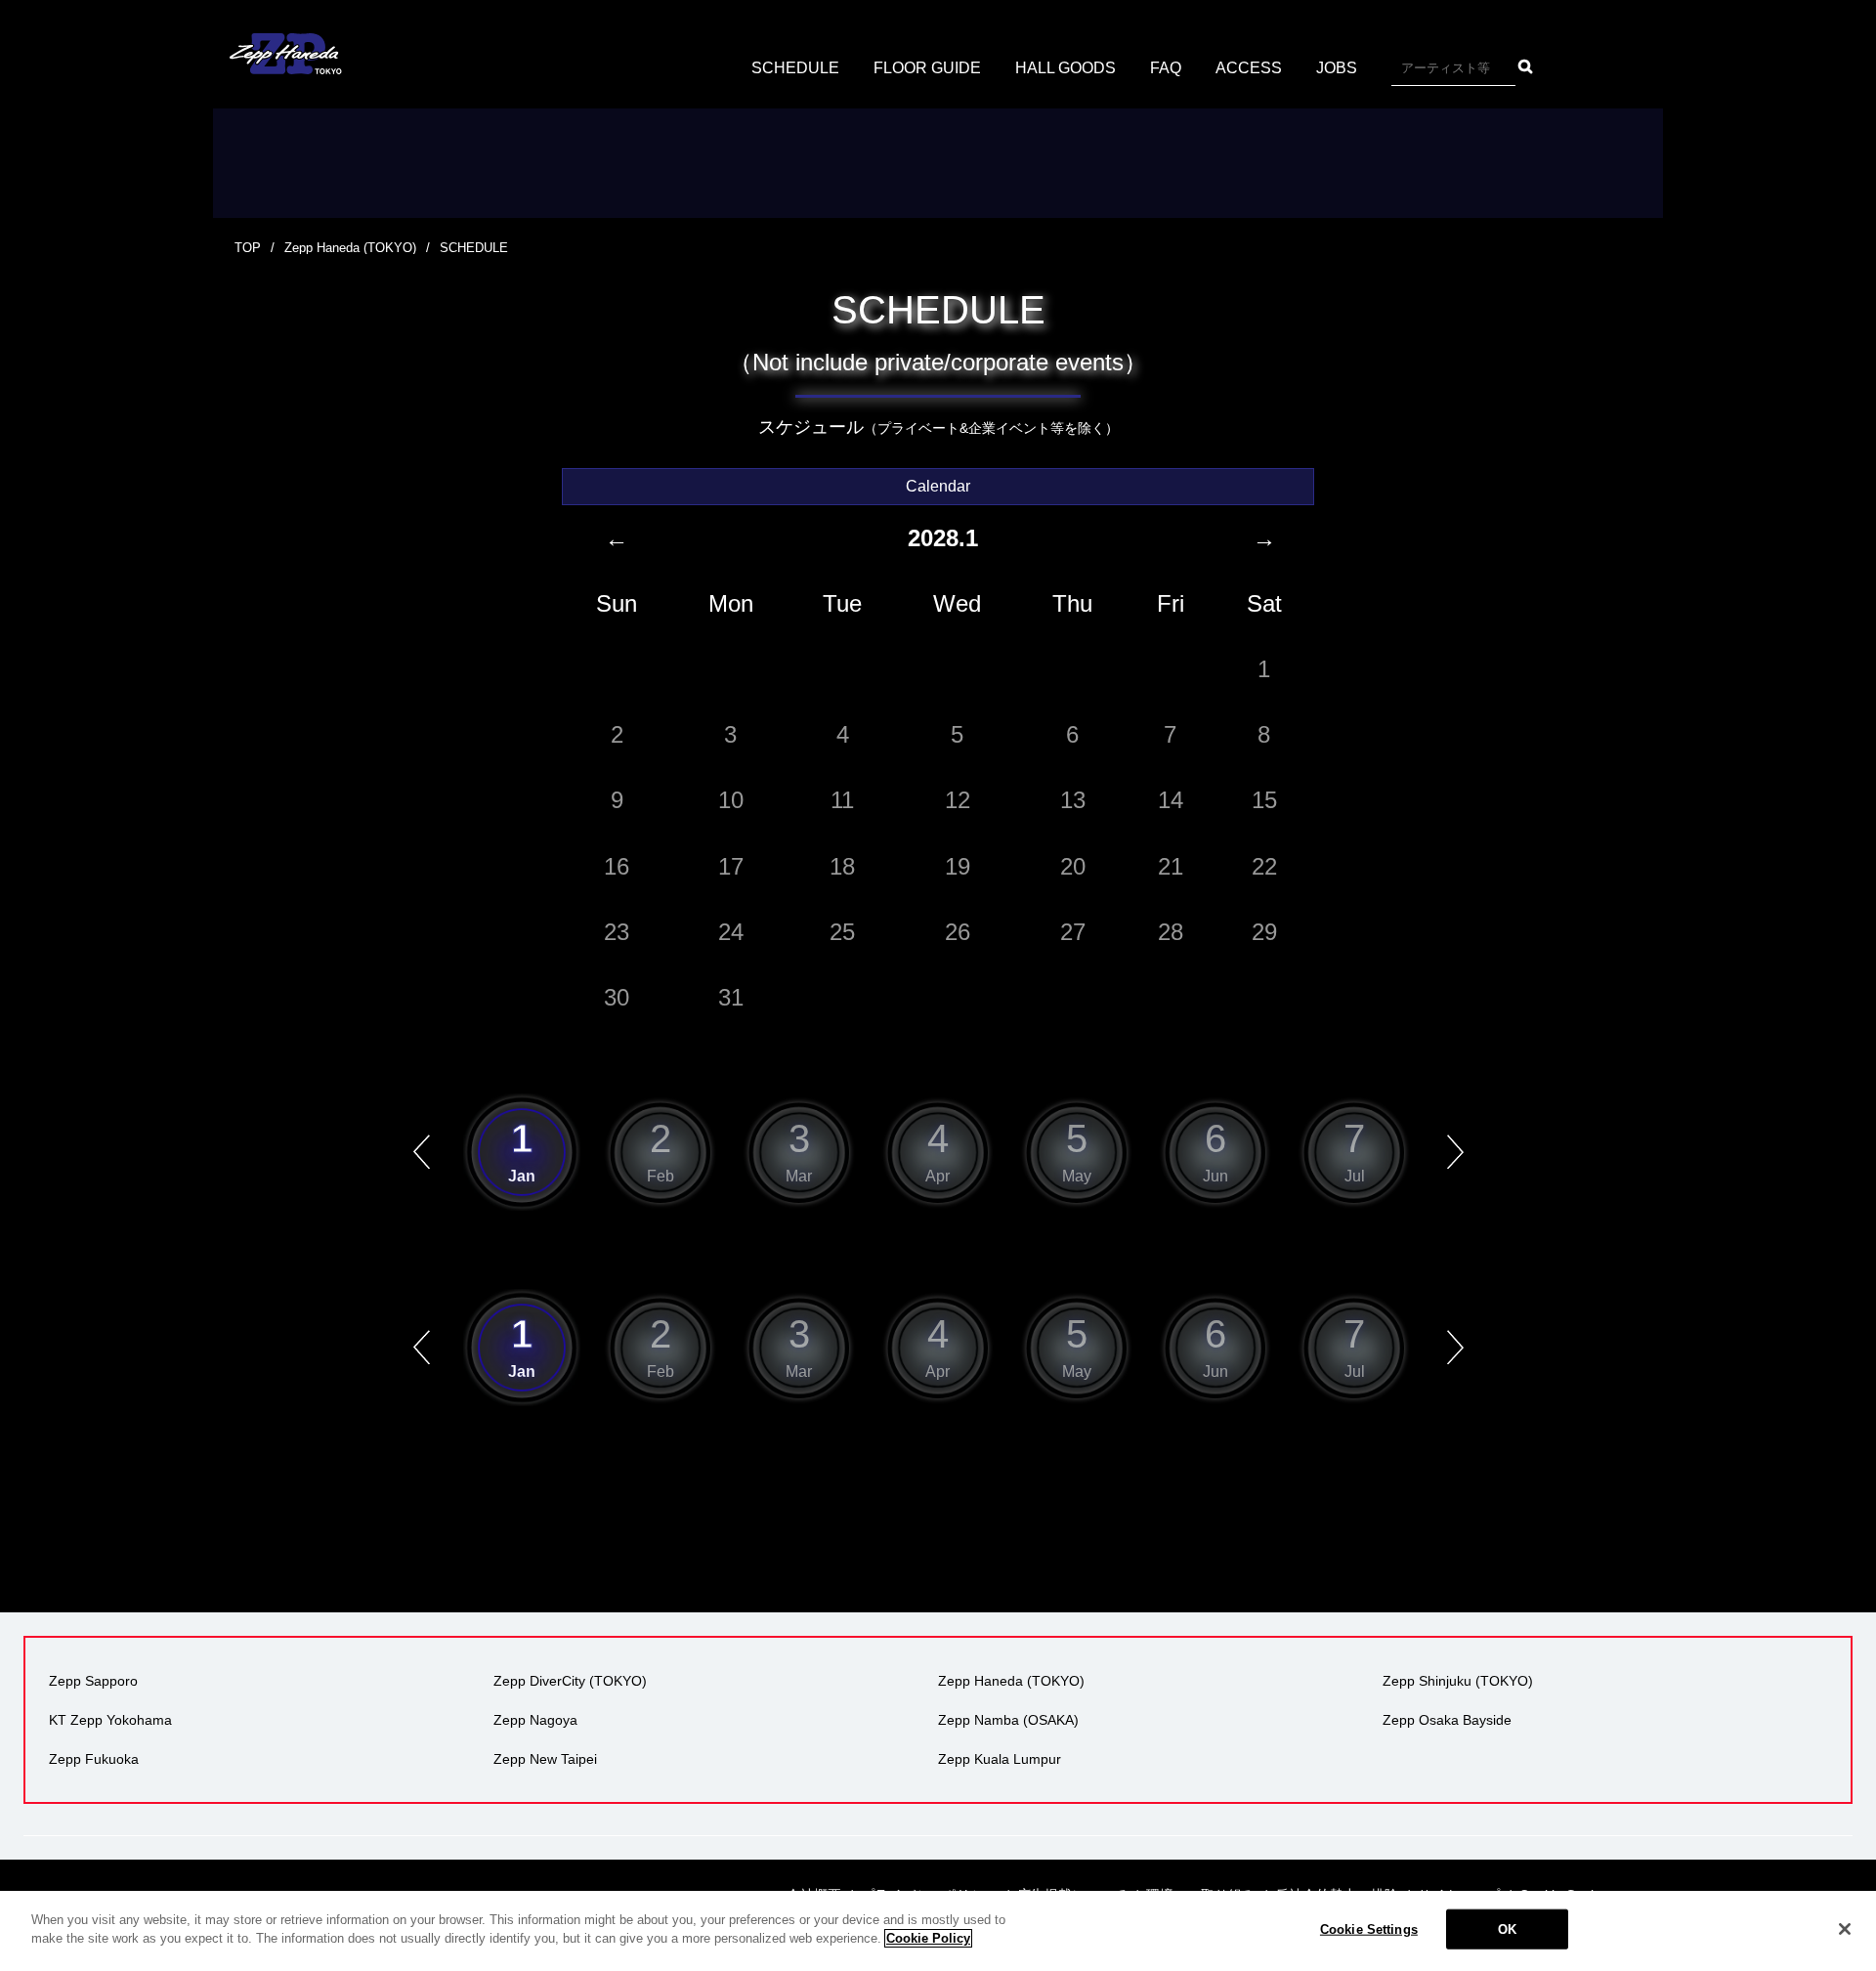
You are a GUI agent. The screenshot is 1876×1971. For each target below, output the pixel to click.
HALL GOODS (1066, 68)
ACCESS (1249, 68)
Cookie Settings (1369, 1929)
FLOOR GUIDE (927, 68)
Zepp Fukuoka (94, 1759)
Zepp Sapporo (93, 1681)
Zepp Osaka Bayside (1447, 1720)
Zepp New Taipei (545, 1759)
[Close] (1845, 1929)
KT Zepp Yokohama (110, 1720)
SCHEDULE (795, 68)
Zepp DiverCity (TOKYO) (570, 1681)
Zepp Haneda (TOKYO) (350, 248)
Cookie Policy (928, 1938)
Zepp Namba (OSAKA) (1008, 1720)
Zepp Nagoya (535, 1720)
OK (1507, 1929)
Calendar (938, 486)
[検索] (1526, 66)
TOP (248, 248)
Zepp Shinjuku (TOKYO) (1458, 1681)
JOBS (1337, 68)
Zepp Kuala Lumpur (1000, 1759)
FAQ (1166, 68)
